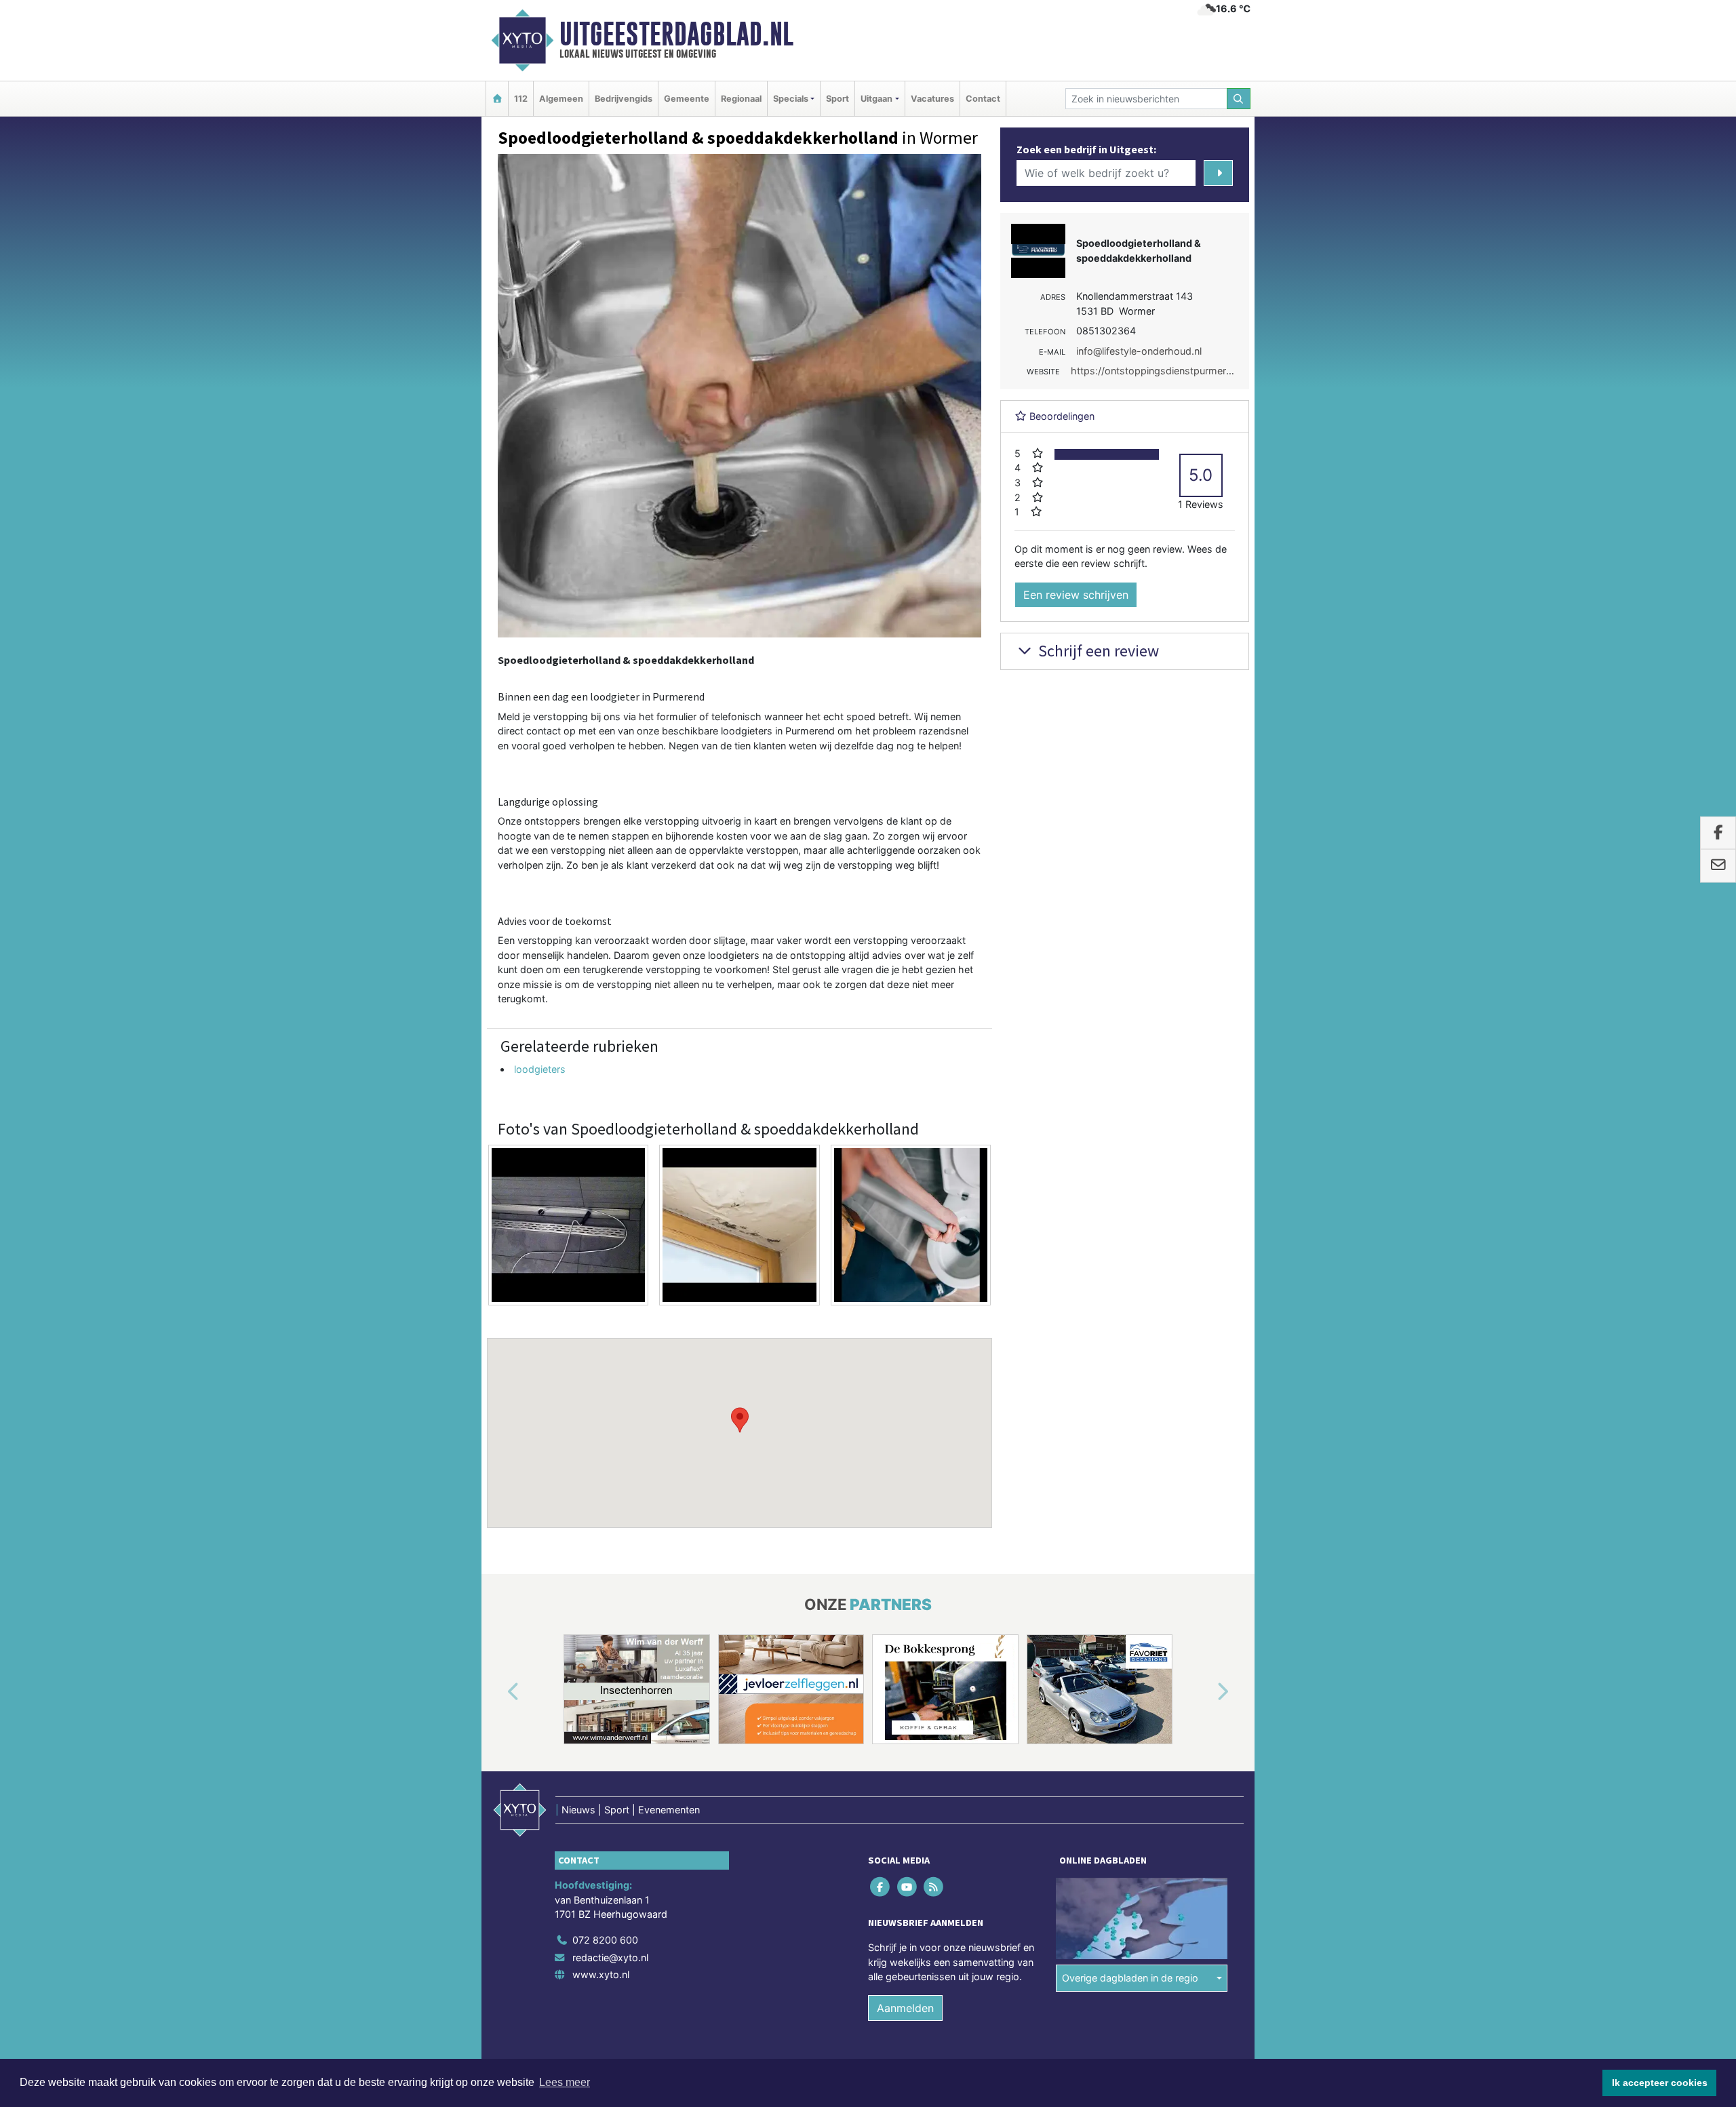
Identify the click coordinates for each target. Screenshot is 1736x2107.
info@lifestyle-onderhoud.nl (1139, 351)
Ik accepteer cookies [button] (1660, 2083)
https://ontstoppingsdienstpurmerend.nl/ (1164, 371)
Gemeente (687, 99)
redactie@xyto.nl (610, 1957)
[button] (740, 1420)
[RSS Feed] (934, 1886)
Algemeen (561, 99)
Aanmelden (905, 2008)
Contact (983, 99)
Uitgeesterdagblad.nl (676, 34)
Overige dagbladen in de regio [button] (1130, 1978)
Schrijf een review (1097, 651)
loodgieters (540, 1069)
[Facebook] (881, 1886)
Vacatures (932, 99)
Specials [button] (791, 99)
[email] (1718, 866)
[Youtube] (908, 1886)
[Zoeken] (1239, 99)
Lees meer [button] (565, 2082)
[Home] (497, 99)
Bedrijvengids (624, 99)
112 (521, 99)
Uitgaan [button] (876, 99)
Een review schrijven (1076, 595)
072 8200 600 (605, 1940)
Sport (837, 99)
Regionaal (741, 99)
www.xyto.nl (601, 1974)
